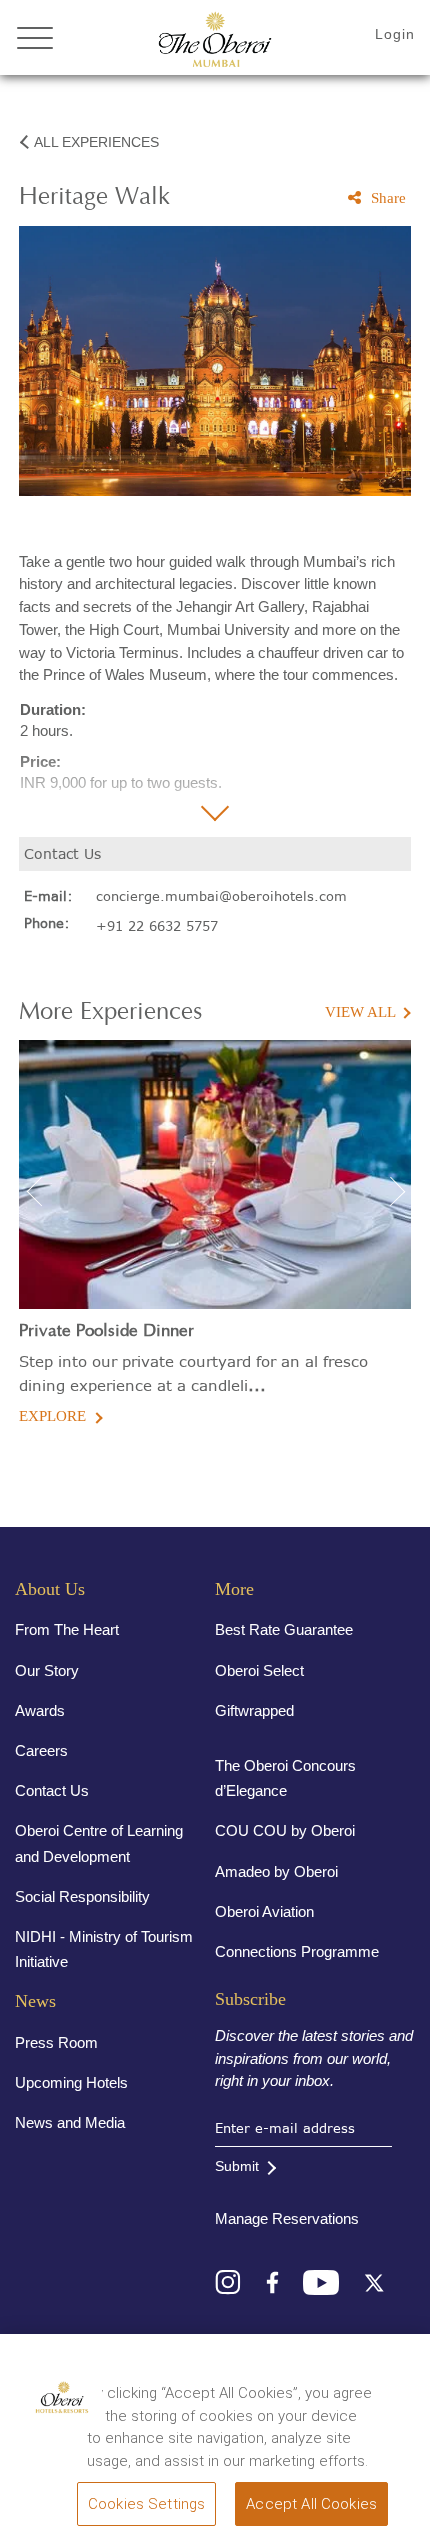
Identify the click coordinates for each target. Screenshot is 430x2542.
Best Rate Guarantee (284, 1629)
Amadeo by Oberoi (276, 1871)
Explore (52, 1416)
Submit (237, 2166)
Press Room (56, 2042)
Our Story (47, 1670)
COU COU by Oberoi (285, 1830)
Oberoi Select (259, 1670)
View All (360, 1012)
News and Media (70, 2122)
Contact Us (52, 1790)
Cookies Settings (146, 2504)
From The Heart (67, 1629)
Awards (40, 1710)
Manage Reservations (287, 2218)
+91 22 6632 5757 (157, 926)
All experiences (96, 142)
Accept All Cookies (311, 2504)
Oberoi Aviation (264, 1911)
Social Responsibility (82, 1896)
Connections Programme (297, 1951)
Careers (41, 1750)
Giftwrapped (254, 1710)
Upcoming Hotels (71, 2082)
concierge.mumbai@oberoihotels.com (221, 896)
